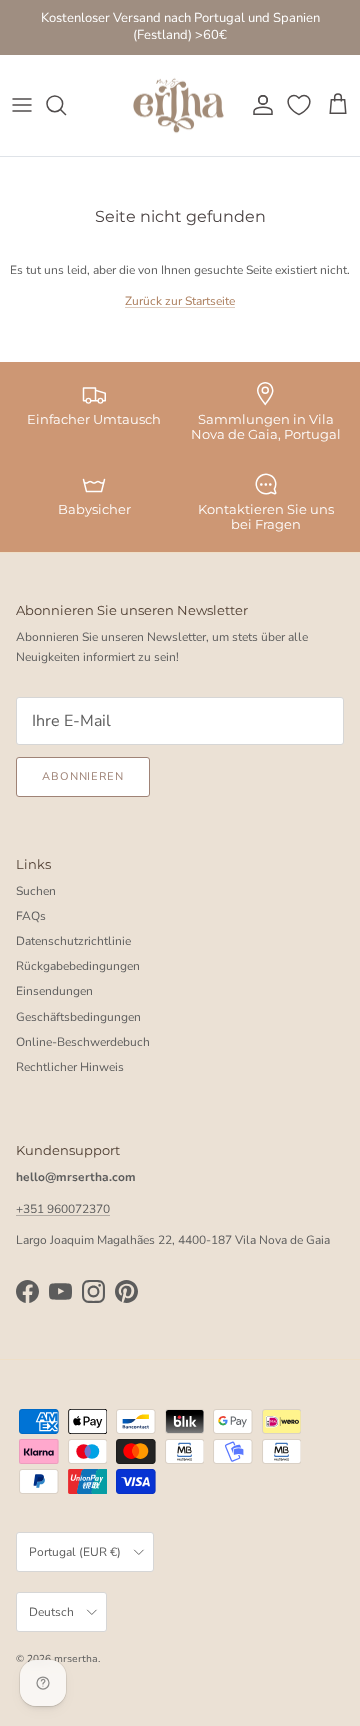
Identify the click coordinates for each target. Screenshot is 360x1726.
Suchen (36, 891)
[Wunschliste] (301, 105)
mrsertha (76, 1659)
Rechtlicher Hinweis (70, 1067)
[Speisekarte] (22, 105)
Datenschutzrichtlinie (73, 941)
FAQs (31, 916)
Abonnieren (83, 776)
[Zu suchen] (66, 105)
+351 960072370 (63, 1209)
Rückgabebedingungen (78, 966)
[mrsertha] (178, 106)
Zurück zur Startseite (180, 301)
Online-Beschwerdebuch (83, 1042)
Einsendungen (54, 991)
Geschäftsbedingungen (78, 1017)
